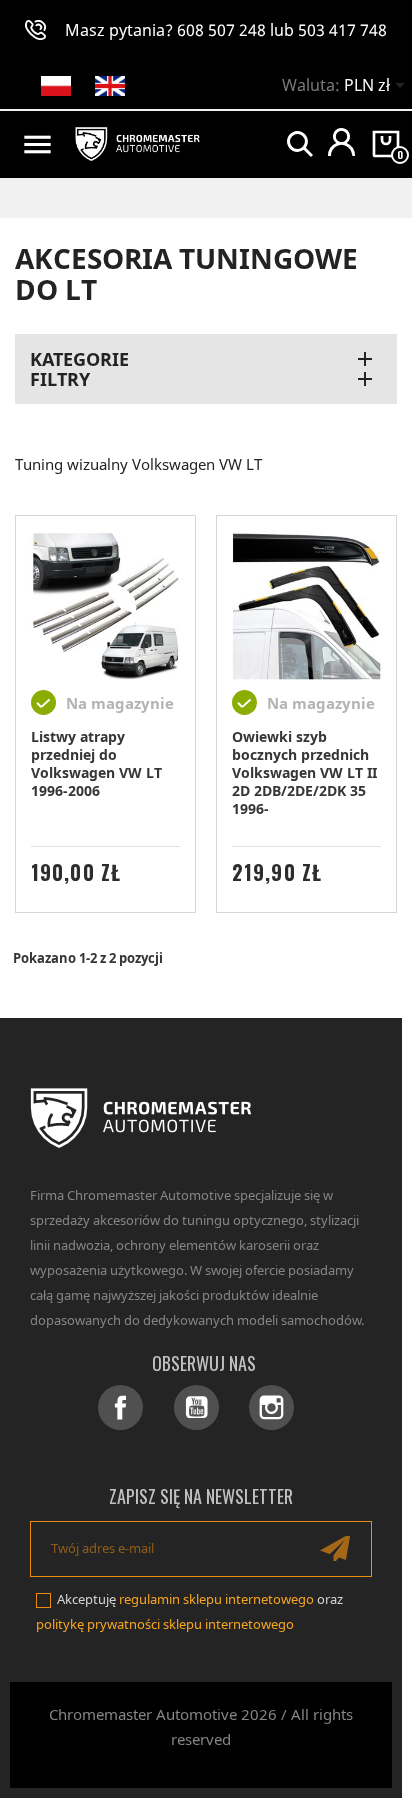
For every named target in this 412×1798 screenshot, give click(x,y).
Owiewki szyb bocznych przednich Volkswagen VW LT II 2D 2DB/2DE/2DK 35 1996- (304, 772)
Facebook (120, 1407)
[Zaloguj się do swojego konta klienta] (341, 142)
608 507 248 (221, 30)
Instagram (271, 1407)
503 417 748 (342, 30)
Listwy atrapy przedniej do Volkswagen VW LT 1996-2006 (96, 763)
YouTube (196, 1407)
